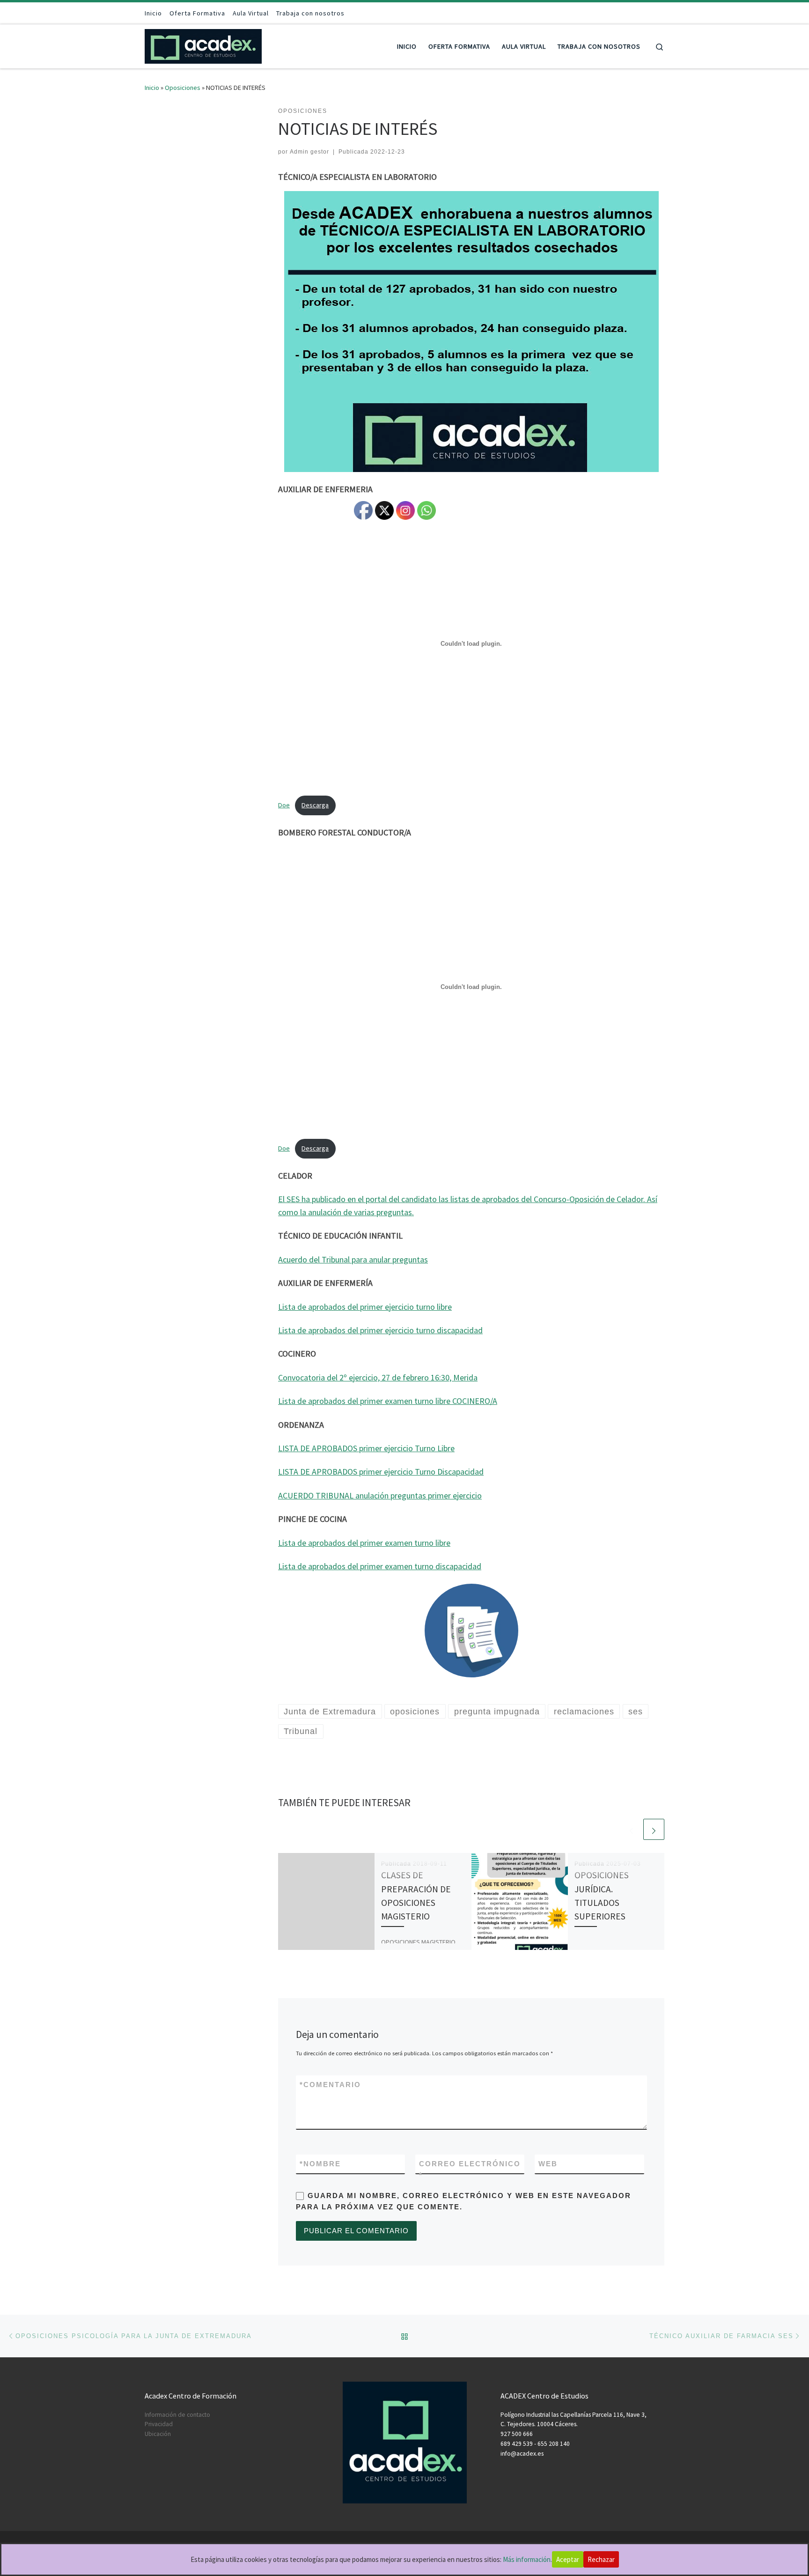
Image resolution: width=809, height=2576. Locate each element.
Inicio (152, 88)
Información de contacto (177, 2415)
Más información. (527, 2559)
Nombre (320, 2164)
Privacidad (159, 2424)
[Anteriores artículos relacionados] (631, 1829)
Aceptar (568, 2559)
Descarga (315, 805)
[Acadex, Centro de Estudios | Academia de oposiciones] (203, 45)
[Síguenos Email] (662, 13)
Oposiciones (183, 88)
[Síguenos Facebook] (635, 13)
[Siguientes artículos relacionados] (654, 1829)
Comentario (330, 2085)
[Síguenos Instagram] (648, 13)
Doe (284, 805)
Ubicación (158, 2434)
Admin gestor (309, 152)
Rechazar (601, 2559)
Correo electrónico (470, 2169)
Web (548, 2164)
